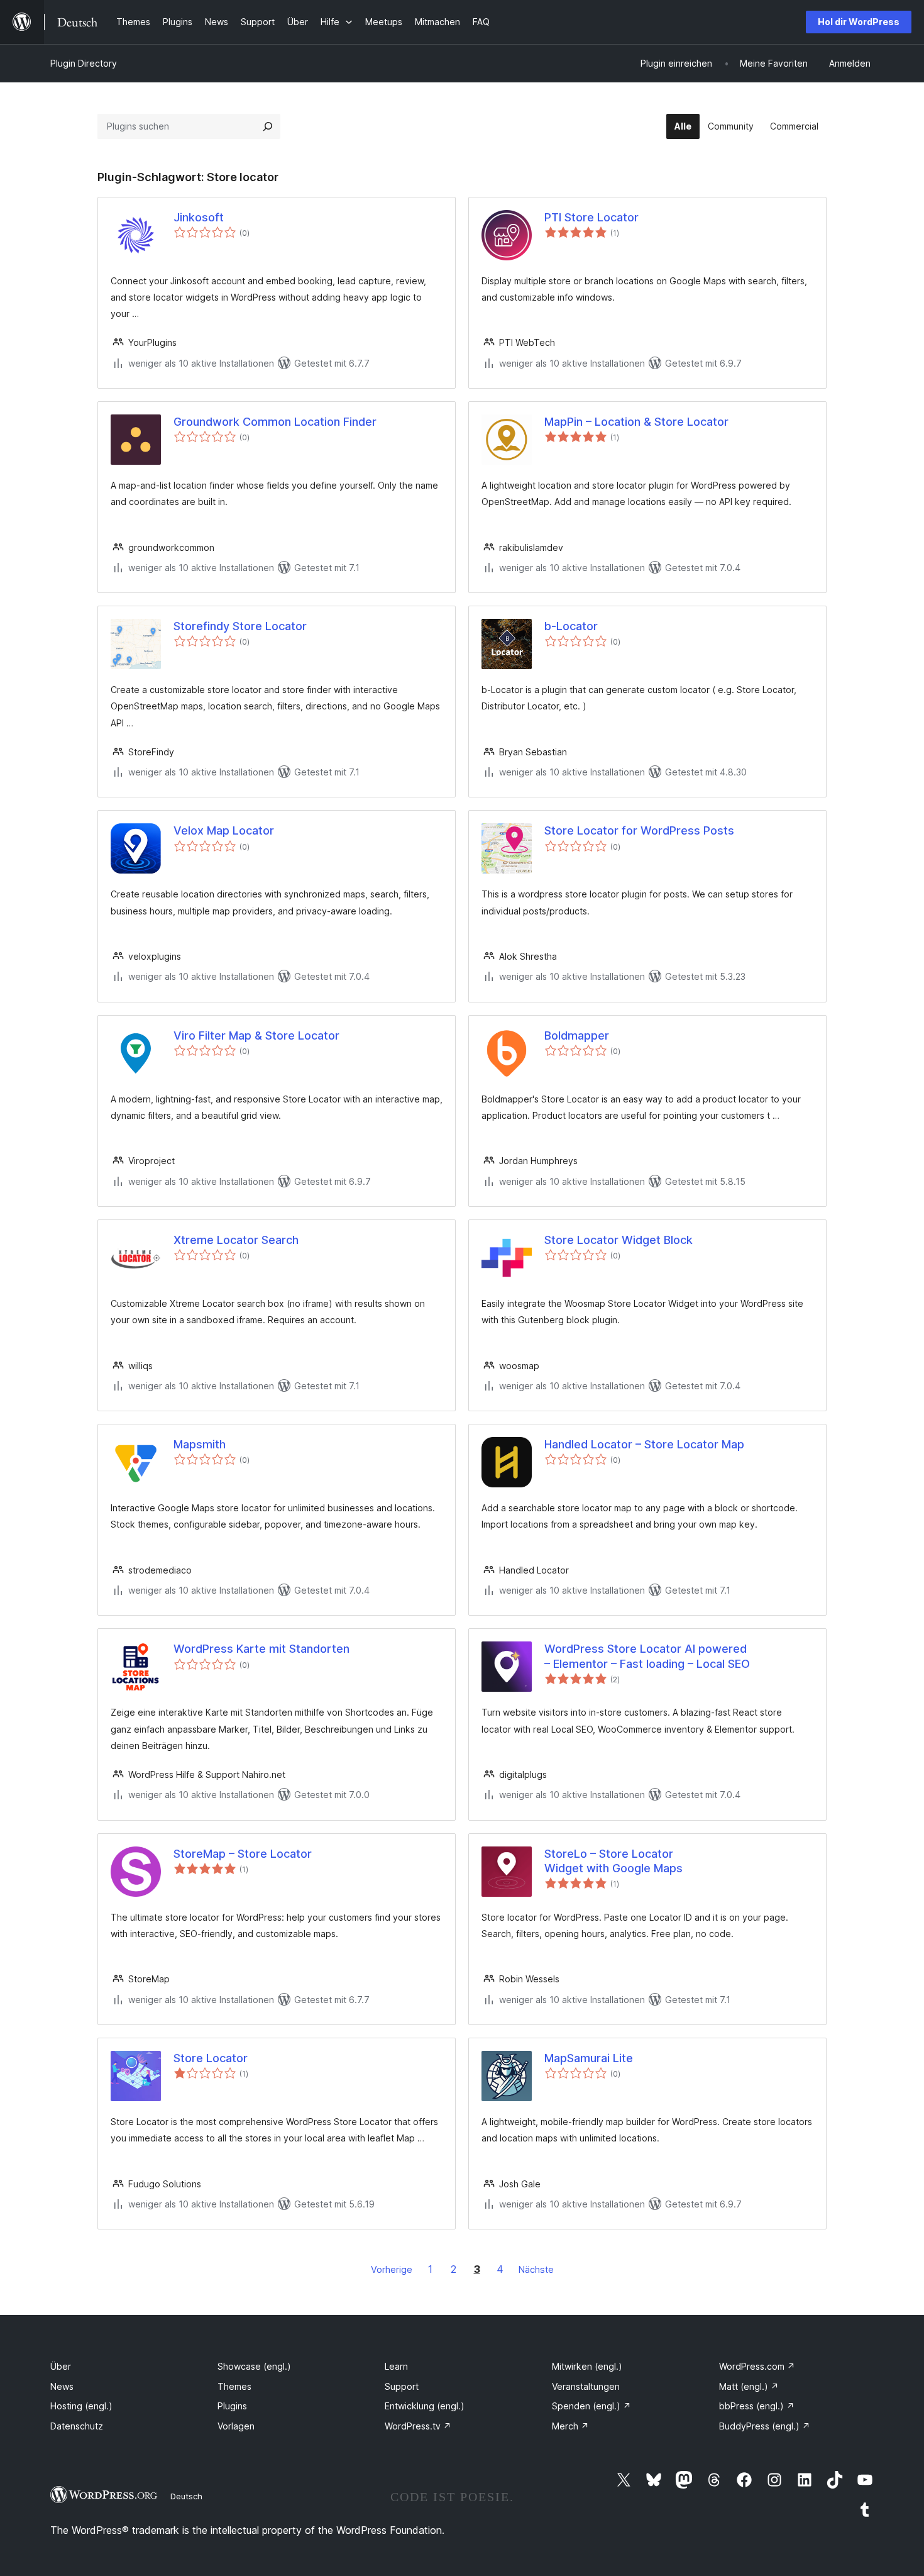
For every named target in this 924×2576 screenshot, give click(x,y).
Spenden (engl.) (591, 2406)
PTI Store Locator (591, 217)
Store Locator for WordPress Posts (639, 830)
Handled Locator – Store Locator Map (644, 1444)
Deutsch (186, 2496)
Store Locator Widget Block (619, 1240)
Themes (234, 2386)
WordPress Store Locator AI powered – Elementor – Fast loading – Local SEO (647, 1656)
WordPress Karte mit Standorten (261, 1649)
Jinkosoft (199, 217)
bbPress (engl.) (757, 2406)
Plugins (232, 2406)
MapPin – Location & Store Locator (636, 422)
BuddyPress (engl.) (765, 2426)
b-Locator (571, 626)
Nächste (536, 2269)
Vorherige (392, 2269)
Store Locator (211, 2058)
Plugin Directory (84, 63)
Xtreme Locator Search (236, 1240)
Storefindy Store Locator (240, 626)
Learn (396, 2366)
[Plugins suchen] (268, 126)
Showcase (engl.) (254, 2366)
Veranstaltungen (586, 2386)
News (62, 2386)
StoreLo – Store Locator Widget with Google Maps (613, 1861)
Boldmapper (577, 1035)
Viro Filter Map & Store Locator (256, 1035)
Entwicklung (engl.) (425, 2406)
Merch (570, 2426)
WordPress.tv (418, 2426)
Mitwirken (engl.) (587, 2366)
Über (61, 2366)
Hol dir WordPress (859, 22)
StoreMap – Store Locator (243, 1854)
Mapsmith (200, 1444)
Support (402, 2386)
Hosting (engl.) (81, 2406)
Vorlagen (236, 2426)
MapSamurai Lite (589, 2058)
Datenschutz (77, 2426)
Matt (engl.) (749, 2386)
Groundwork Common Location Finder (275, 422)
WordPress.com (757, 2366)
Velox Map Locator (224, 830)
